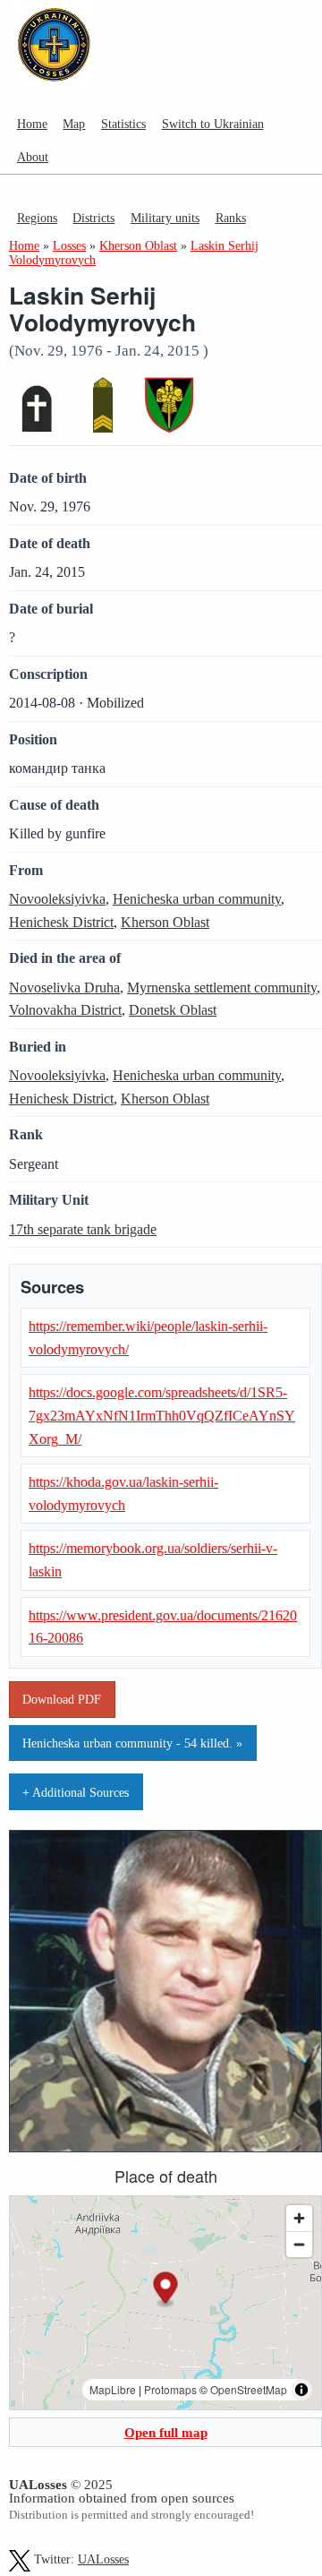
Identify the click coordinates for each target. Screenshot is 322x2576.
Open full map (166, 2432)
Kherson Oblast (165, 922)
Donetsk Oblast (173, 1010)
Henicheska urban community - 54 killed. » (132, 1743)
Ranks (231, 218)
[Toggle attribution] (301, 2390)
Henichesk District (61, 922)
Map (74, 124)
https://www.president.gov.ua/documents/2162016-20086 (163, 1627)
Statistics (123, 124)
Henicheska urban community (197, 899)
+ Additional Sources (76, 1792)
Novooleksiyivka (57, 899)
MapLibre (113, 2389)
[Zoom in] (299, 2218)
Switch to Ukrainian (213, 124)
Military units (165, 218)
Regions (37, 218)
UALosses (103, 2559)
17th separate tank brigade (83, 1229)
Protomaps (170, 2389)
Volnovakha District (65, 1010)
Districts (93, 218)
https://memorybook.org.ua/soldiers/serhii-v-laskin (153, 1560)
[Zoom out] (299, 2244)
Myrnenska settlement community (222, 987)
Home (32, 124)
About (33, 157)
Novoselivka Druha (64, 987)
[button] (166, 2290)
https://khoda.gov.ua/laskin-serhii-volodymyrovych (123, 1494)
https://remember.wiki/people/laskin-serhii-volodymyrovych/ (148, 1338)
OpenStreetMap (249, 2389)
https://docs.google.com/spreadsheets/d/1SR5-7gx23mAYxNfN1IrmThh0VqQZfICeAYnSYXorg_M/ (162, 1415)
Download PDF (62, 1699)
